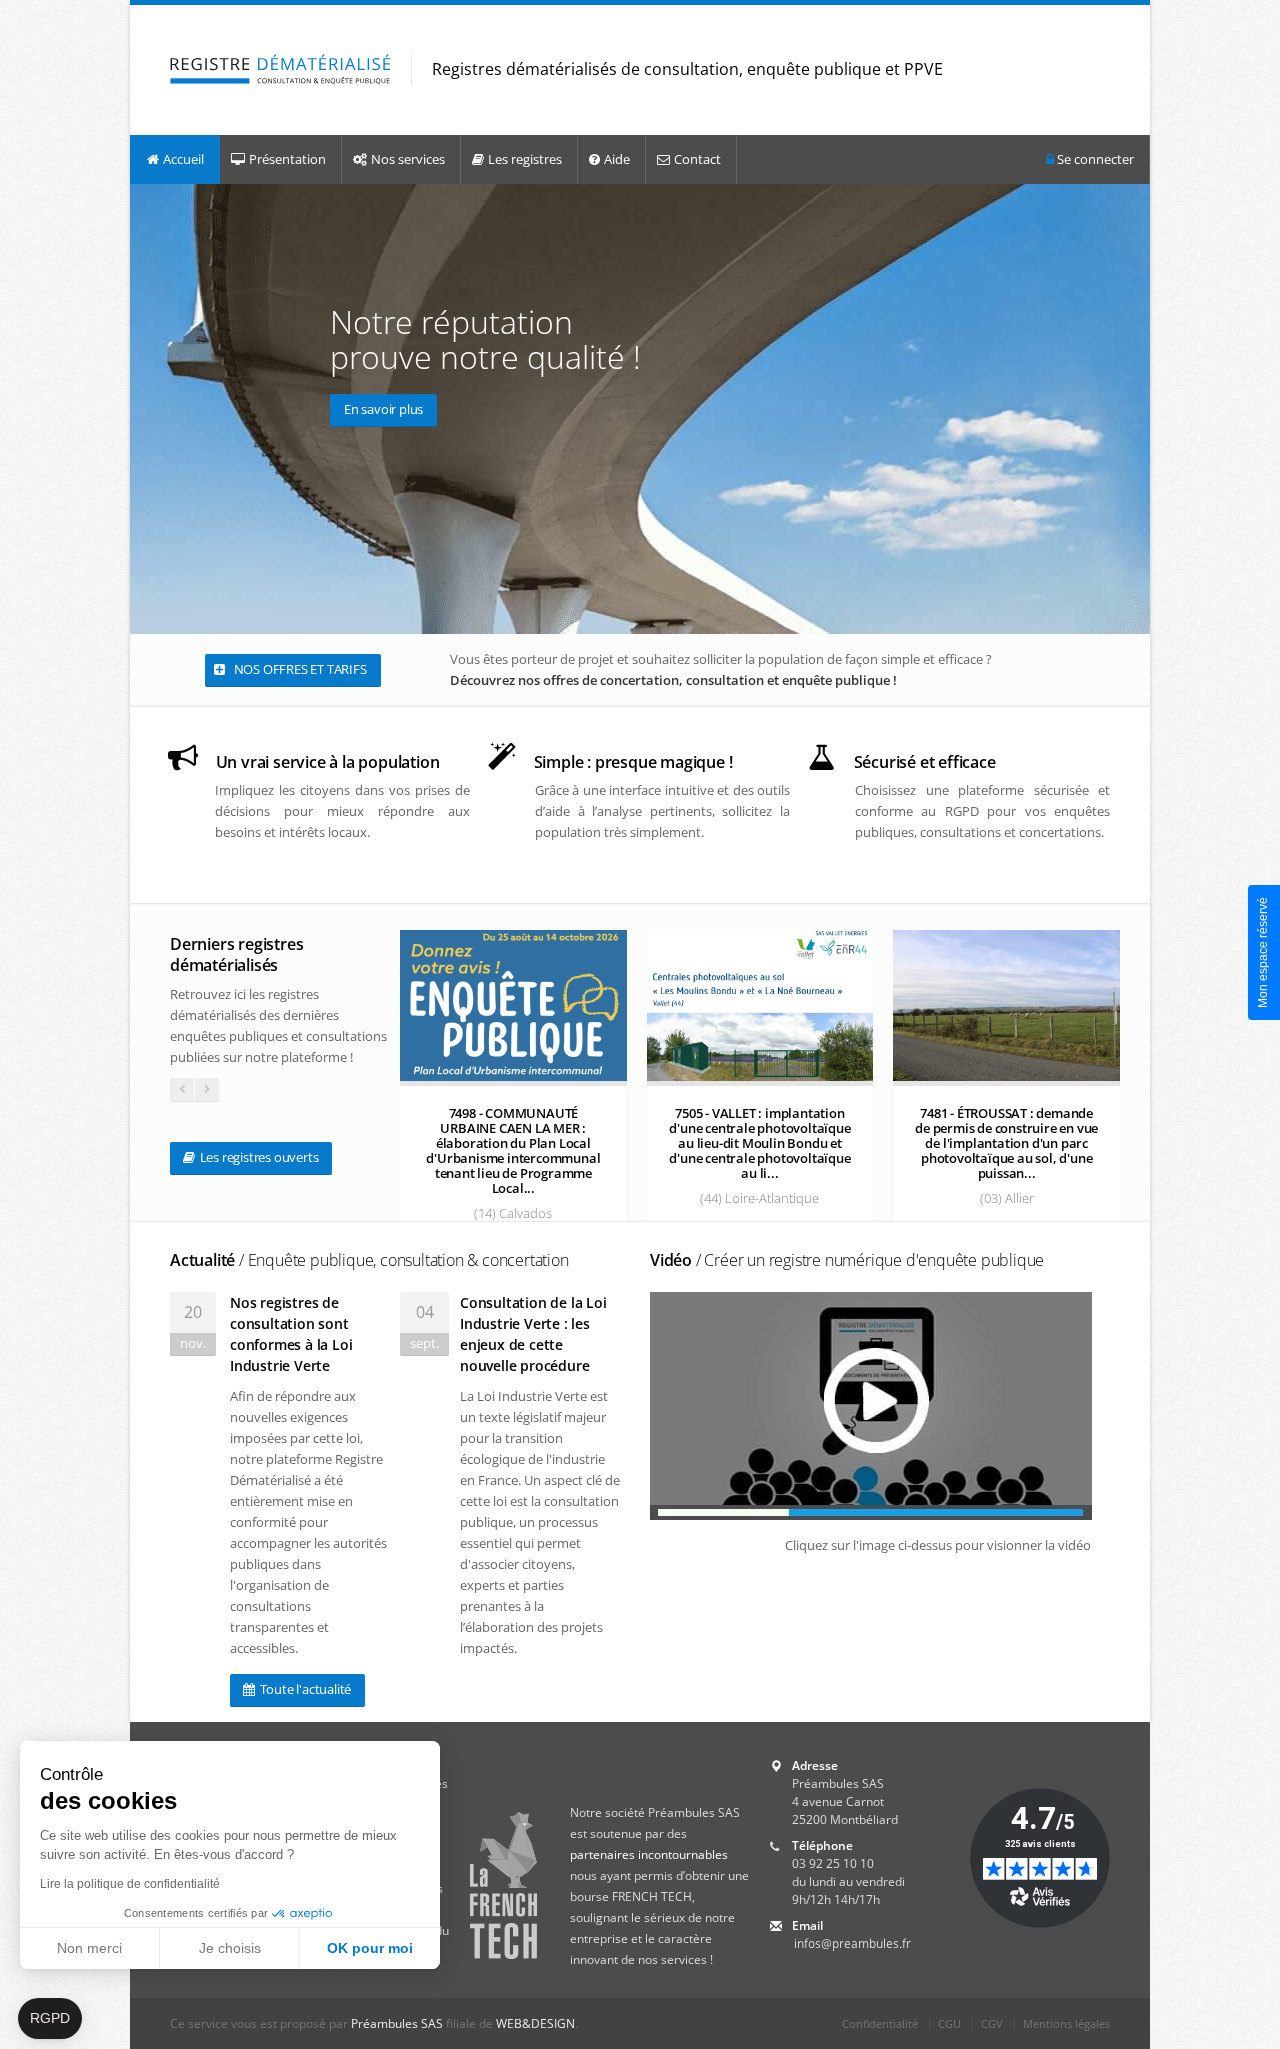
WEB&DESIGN (535, 2023)
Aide (617, 159)
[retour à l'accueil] (280, 70)
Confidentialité (880, 2023)
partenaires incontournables (649, 1854)
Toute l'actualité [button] (304, 1689)
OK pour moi (370, 1948)
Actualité (369, 1260)
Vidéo (847, 1260)
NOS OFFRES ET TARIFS (299, 669)
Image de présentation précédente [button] (149, 408)
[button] (50, 2019)
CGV (992, 2023)
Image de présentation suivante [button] (1130, 408)
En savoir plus (383, 409)
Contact (697, 159)
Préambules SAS (397, 2023)
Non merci (89, 1948)
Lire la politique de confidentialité (130, 1884)
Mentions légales (1066, 2023)
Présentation (287, 159)
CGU (949, 2023)
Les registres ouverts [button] (258, 1157)
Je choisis (230, 1948)
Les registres (525, 159)
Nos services (408, 159)
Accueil (183, 159)
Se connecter (1094, 159)
